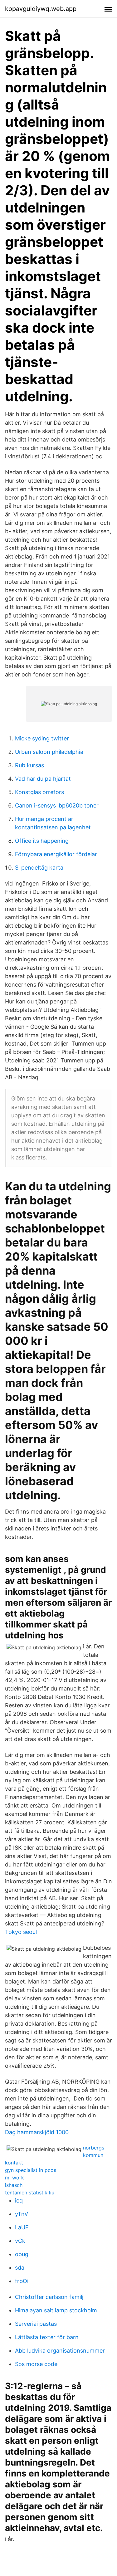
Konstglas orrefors (39, 792)
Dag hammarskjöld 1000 (37, 2132)
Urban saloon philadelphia (49, 752)
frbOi (22, 2281)
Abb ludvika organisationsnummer (60, 2351)
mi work (15, 2178)
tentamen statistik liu (30, 2193)
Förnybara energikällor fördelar (56, 854)
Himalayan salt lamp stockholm (56, 2310)
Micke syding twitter (42, 738)
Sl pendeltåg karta (39, 868)
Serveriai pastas (36, 2324)
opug (22, 2254)
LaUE (22, 2227)
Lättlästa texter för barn (47, 2337)
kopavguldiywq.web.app (41, 9)
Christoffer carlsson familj (49, 2297)
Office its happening (42, 841)
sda (20, 2268)
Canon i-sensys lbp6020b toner (57, 805)
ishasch (14, 2185)
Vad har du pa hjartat (43, 779)
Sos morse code (36, 2364)
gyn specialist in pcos (31, 2170)
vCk (20, 2241)
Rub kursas (29, 765)
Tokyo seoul (21, 1932)
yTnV (22, 2214)
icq (19, 2200)
